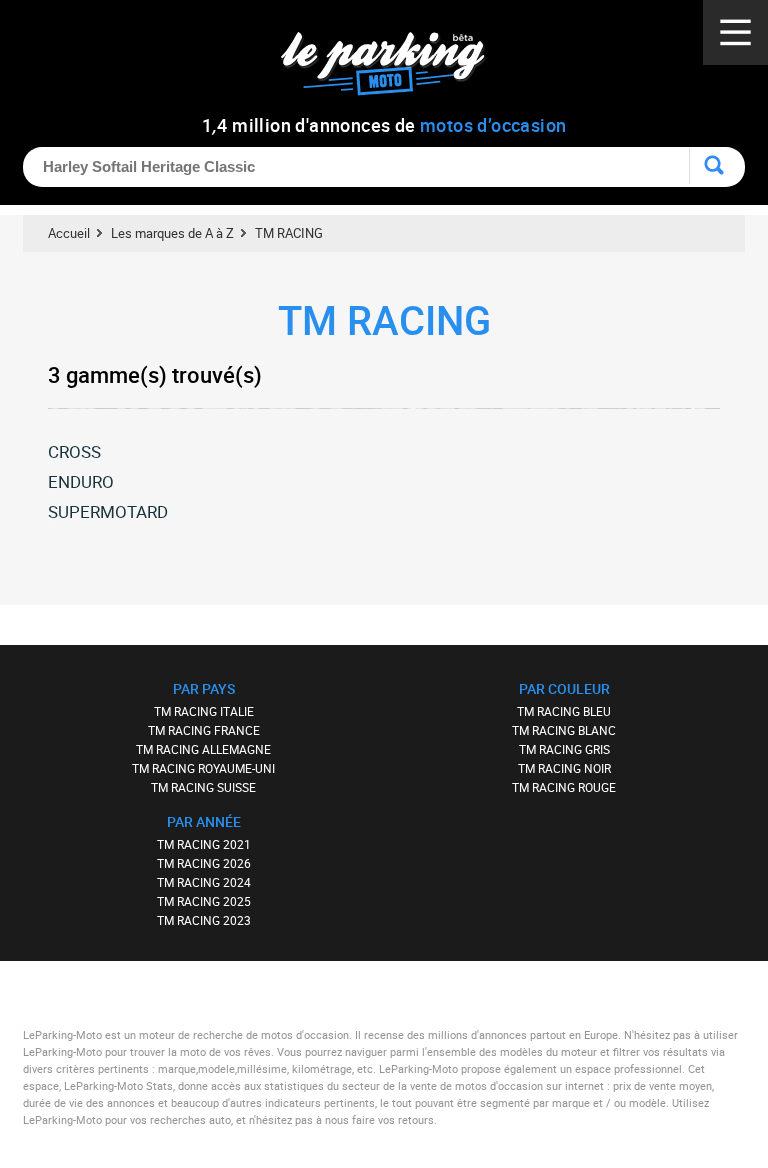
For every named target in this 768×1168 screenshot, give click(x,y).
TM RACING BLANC (564, 730)
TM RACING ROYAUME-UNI (203, 768)
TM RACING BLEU (564, 711)
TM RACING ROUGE (564, 787)
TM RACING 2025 (204, 901)
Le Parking (394, 69)
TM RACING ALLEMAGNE (203, 749)
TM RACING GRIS (564, 749)
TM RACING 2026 (204, 863)
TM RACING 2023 (204, 920)
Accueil (69, 233)
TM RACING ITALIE (204, 711)
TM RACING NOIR (564, 768)
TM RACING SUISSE (203, 787)
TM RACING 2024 (204, 882)
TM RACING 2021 (204, 844)
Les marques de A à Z (172, 233)
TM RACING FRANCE (204, 730)
